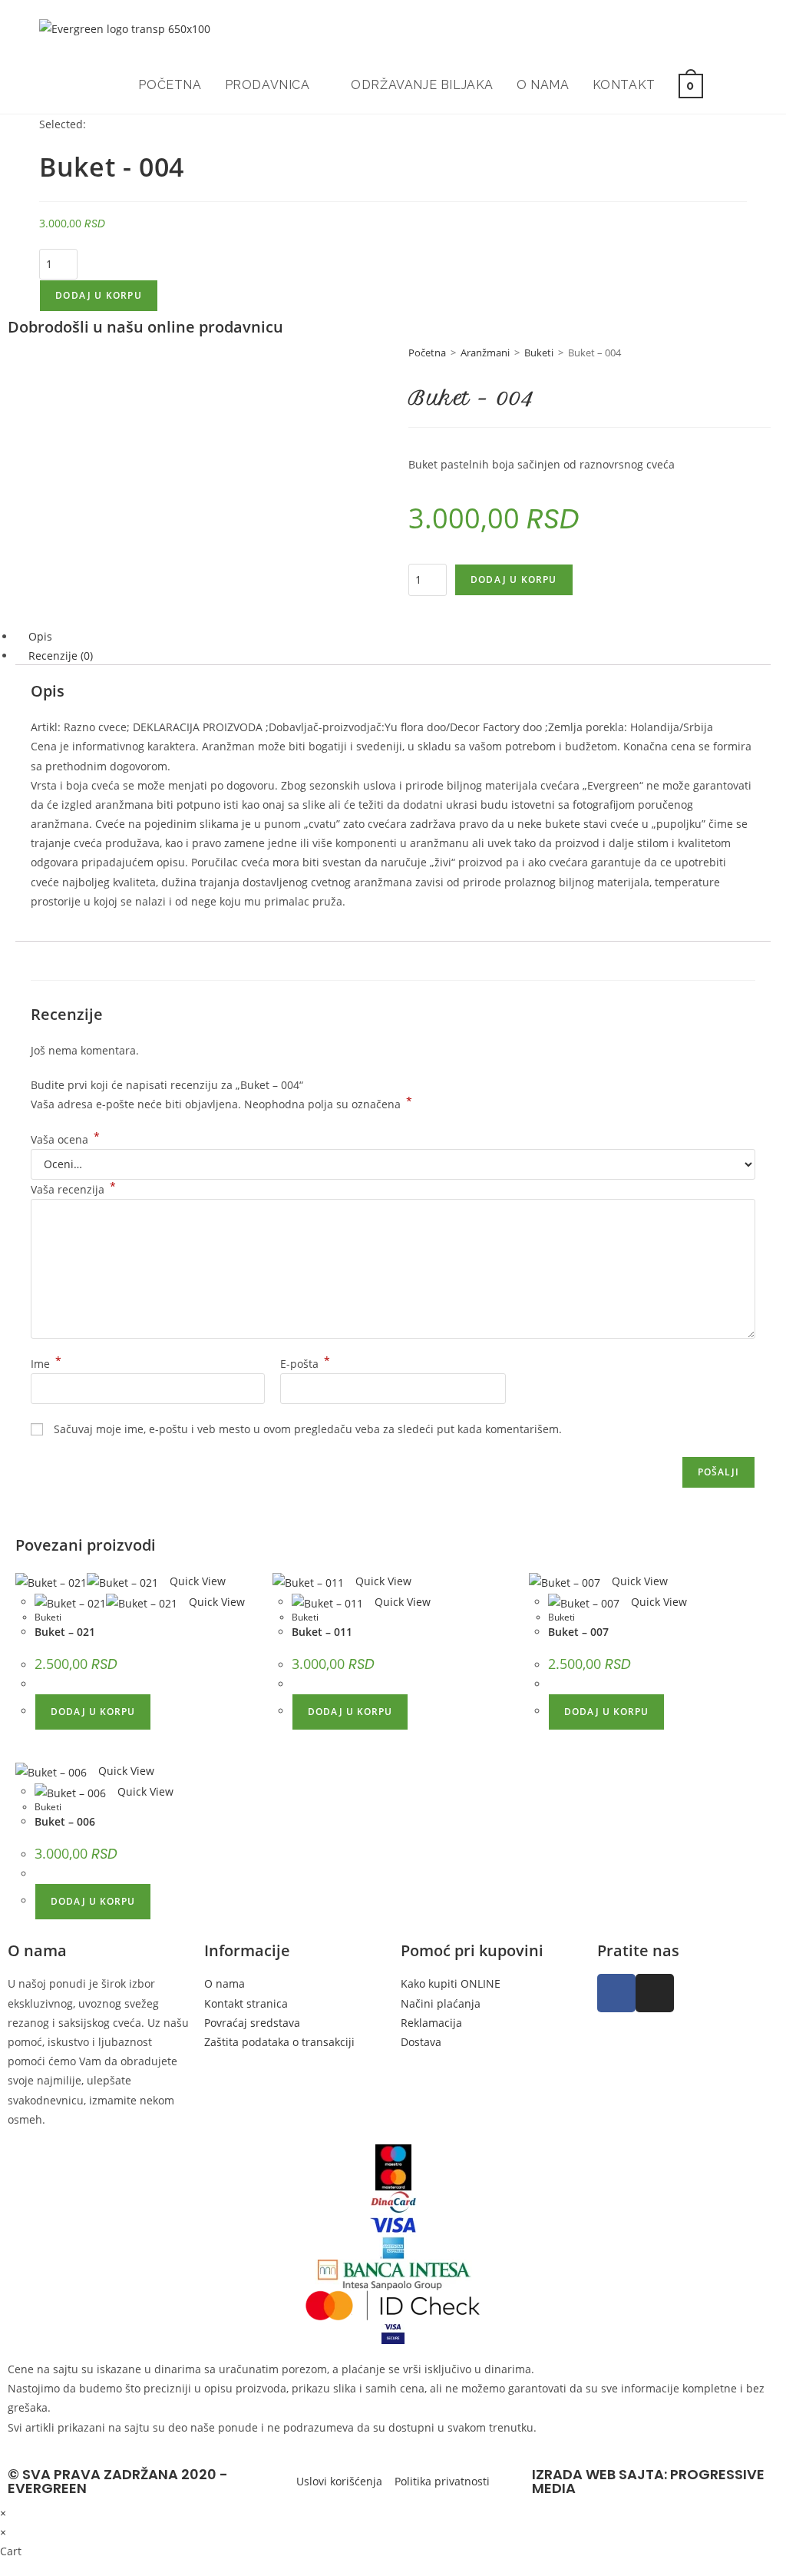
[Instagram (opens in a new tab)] (743, 29)
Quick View (196, 1581)
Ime (46, 1364)
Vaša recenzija (73, 1189)
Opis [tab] (40, 636)
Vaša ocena (65, 1139)
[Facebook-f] (616, 1993)
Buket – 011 (322, 1632)
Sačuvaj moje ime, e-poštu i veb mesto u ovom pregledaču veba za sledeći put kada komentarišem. (308, 1429)
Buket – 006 (65, 1821)
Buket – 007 (578, 1632)
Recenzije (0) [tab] (61, 656)
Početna (427, 353)
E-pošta (305, 1364)
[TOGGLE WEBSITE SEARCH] (731, 85)
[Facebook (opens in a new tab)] (722, 29)
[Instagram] (655, 1993)
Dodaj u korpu (99, 295)
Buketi (539, 353)
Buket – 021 (65, 1632)
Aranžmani (485, 353)
